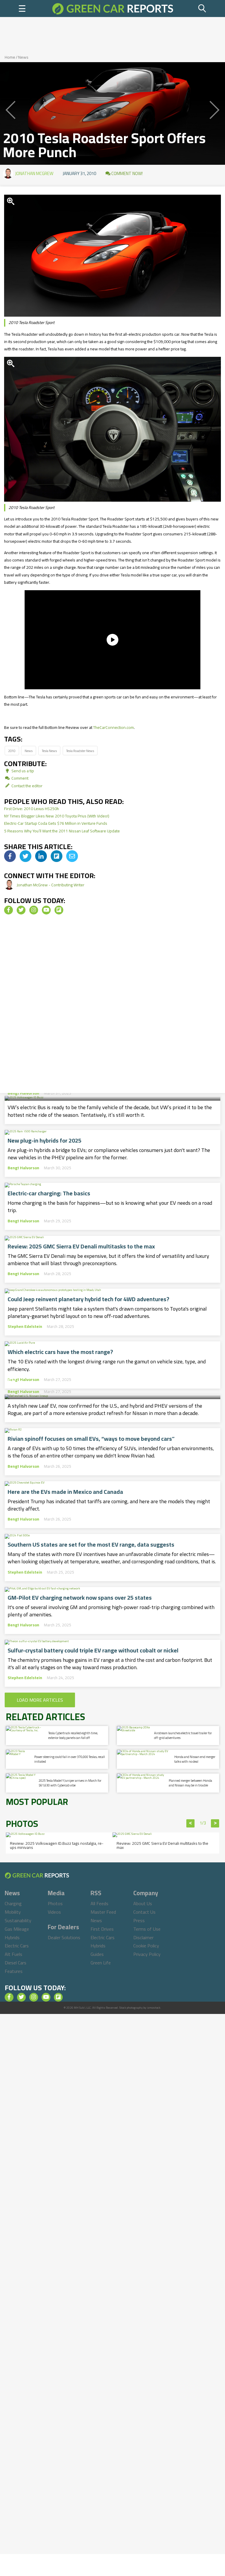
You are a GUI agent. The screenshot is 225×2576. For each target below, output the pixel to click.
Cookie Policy (146, 1946)
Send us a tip (22, 771)
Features (14, 1971)
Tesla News (49, 751)
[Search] (202, 9)
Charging (13, 1903)
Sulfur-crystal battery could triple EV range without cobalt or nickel (93, 1650)
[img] (10, 856)
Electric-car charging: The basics (49, 1193)
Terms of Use (147, 1929)
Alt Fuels (13, 1954)
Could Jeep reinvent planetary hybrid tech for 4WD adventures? (88, 1299)
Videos (54, 1912)
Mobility (13, 1912)
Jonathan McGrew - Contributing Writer (51, 885)
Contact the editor (27, 786)
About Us (143, 1903)
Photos (55, 1903)
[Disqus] (112, 1006)
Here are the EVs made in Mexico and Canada (65, 1492)
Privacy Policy (147, 1954)
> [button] (215, 1823)
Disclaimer (143, 1937)
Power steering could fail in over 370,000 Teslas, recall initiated (70, 1759)
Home (10, 57)
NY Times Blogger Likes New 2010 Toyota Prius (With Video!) (57, 816)
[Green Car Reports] (113, 9)
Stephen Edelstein (25, 1326)
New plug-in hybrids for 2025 (45, 1141)
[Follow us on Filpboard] (59, 910)
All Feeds (99, 1903)
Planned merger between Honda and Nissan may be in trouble (190, 1783)
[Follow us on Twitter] (21, 910)
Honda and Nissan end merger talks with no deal (195, 1759)
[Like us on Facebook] (8, 910)
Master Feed (103, 1912)
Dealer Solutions (64, 1937)
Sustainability (18, 1920)
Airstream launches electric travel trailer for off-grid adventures (183, 1735)
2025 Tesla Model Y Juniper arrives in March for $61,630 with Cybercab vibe (70, 1783)
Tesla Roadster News (80, 751)
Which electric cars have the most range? (60, 1352)
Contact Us (144, 1912)
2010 (12, 751)
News (23, 57)
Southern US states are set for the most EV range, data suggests (91, 1545)
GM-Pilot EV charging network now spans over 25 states (80, 1598)
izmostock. (154, 2008)
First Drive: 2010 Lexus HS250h (31, 809)
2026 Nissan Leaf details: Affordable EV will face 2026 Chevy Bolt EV (112, 1376)
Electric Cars (17, 1946)
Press (139, 1920)
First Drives (102, 1929)
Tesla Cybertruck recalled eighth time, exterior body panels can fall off (73, 1735)
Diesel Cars (16, 1963)
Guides (97, 1954)
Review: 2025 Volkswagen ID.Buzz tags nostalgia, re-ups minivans (57, 1845)
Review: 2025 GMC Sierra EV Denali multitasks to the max (81, 1246)
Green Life (101, 1963)
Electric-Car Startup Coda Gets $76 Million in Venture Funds (56, 823)
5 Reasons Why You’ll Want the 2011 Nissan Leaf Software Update (62, 831)
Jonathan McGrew (34, 173)
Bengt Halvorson (23, 1093)
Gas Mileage (17, 1929)
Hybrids (12, 1937)
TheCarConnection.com (114, 727)
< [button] (191, 1823)
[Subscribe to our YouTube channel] (46, 910)
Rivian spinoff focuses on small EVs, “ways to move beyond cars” (91, 1439)
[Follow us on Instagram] (34, 910)
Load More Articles (40, 1700)
